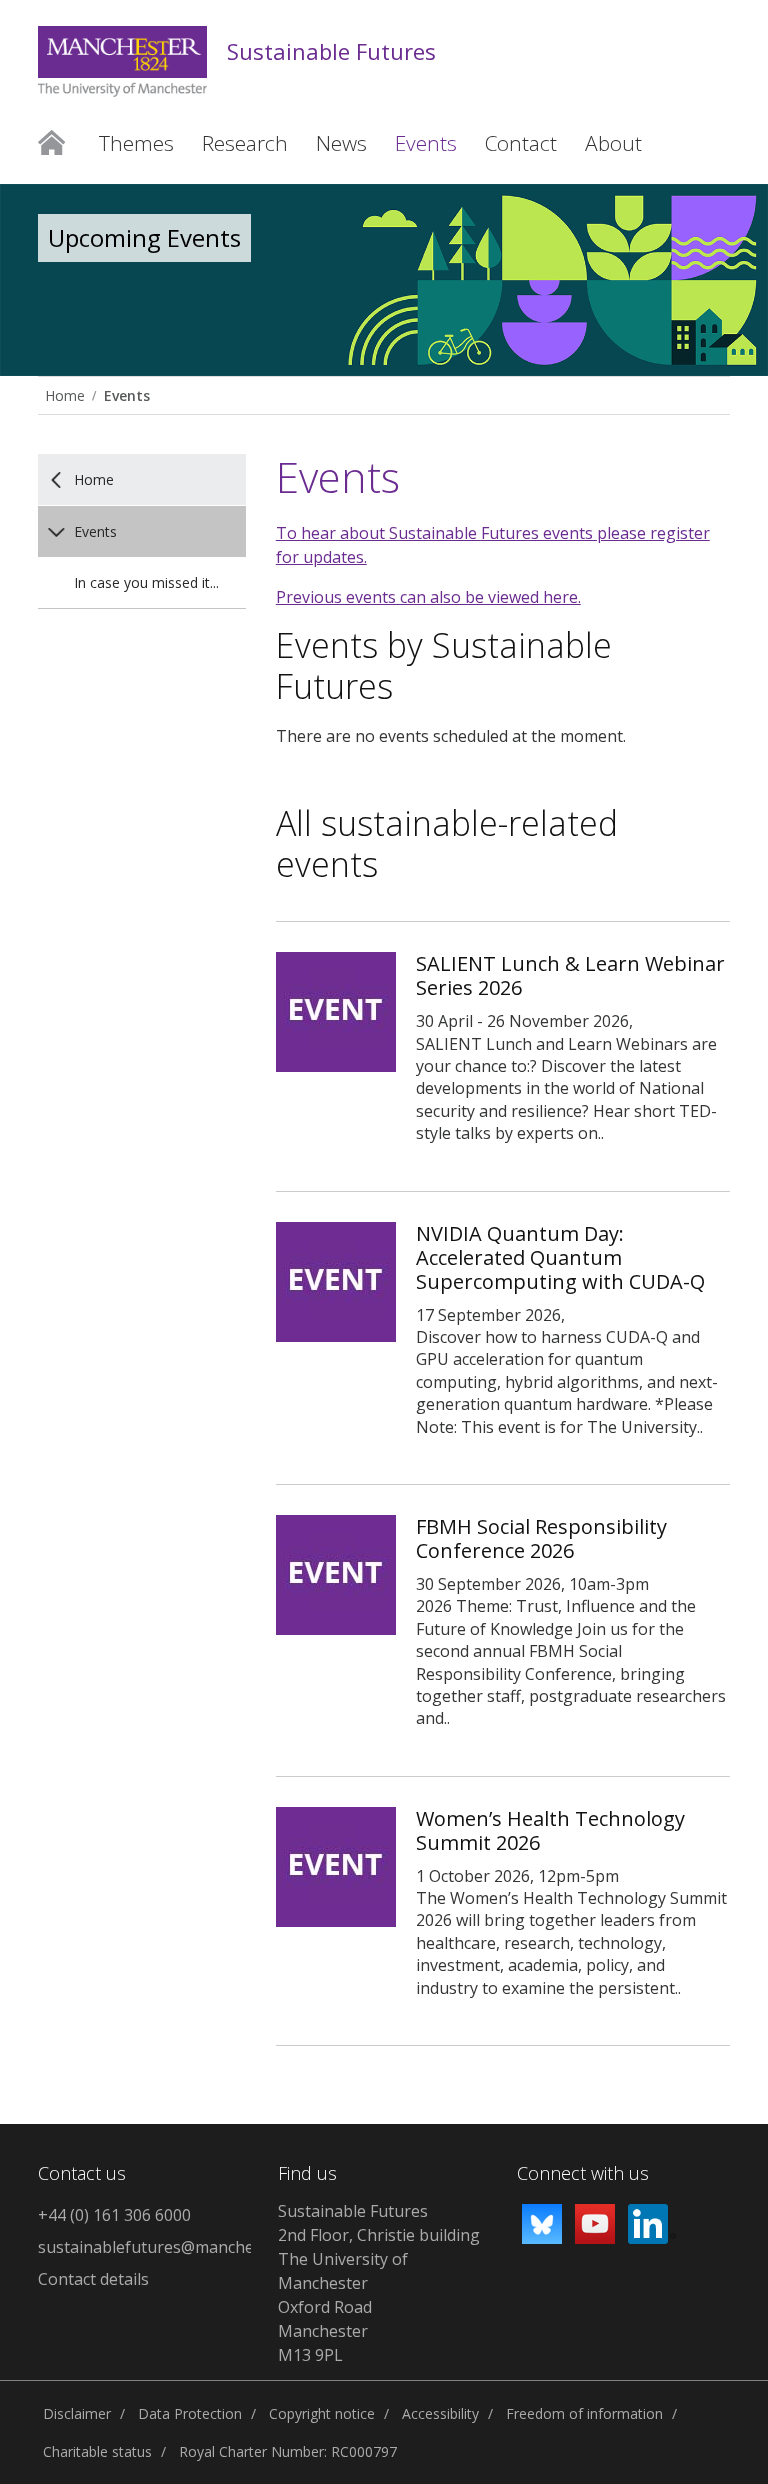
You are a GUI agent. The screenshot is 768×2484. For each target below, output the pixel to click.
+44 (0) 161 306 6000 (114, 2215)
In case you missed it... (146, 582)
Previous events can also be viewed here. (428, 597)
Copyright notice (322, 2413)
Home (51, 143)
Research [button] (245, 143)
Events (127, 395)
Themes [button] (136, 143)
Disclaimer (77, 2413)
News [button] (341, 143)
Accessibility (440, 2413)
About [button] (613, 143)
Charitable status (97, 2451)
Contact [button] (521, 143)
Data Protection (190, 2413)
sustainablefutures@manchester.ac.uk (144, 2247)
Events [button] (426, 143)
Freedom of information (584, 2413)
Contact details (93, 2279)
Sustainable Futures (331, 51)
